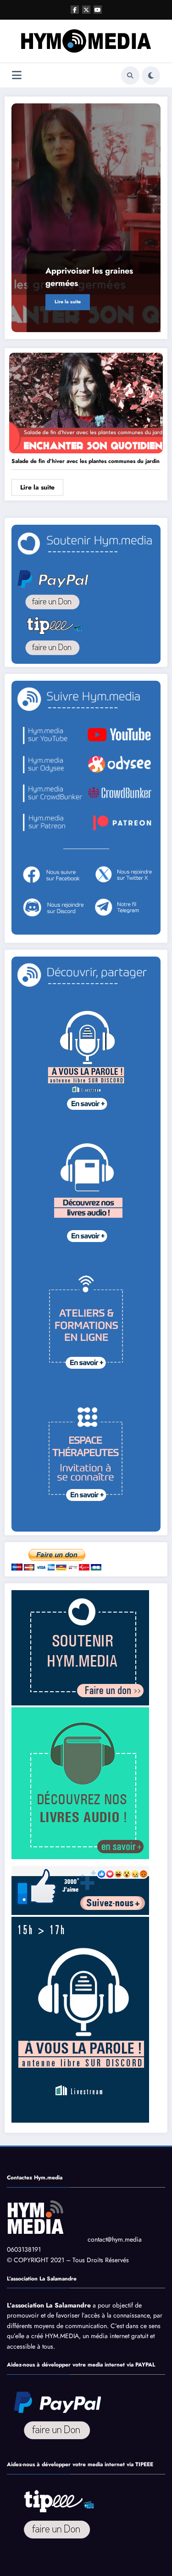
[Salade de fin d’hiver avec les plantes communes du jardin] (86, 403)
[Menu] (17, 75)
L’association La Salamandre (49, 2305)
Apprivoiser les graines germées (89, 277)
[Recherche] (130, 75)
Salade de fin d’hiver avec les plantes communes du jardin (86, 461)
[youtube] (98, 10)
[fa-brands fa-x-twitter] (86, 10)
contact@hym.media (115, 2239)
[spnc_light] (151, 75)
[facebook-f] (75, 10)
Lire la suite (68, 302)
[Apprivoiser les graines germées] (86, 218)
